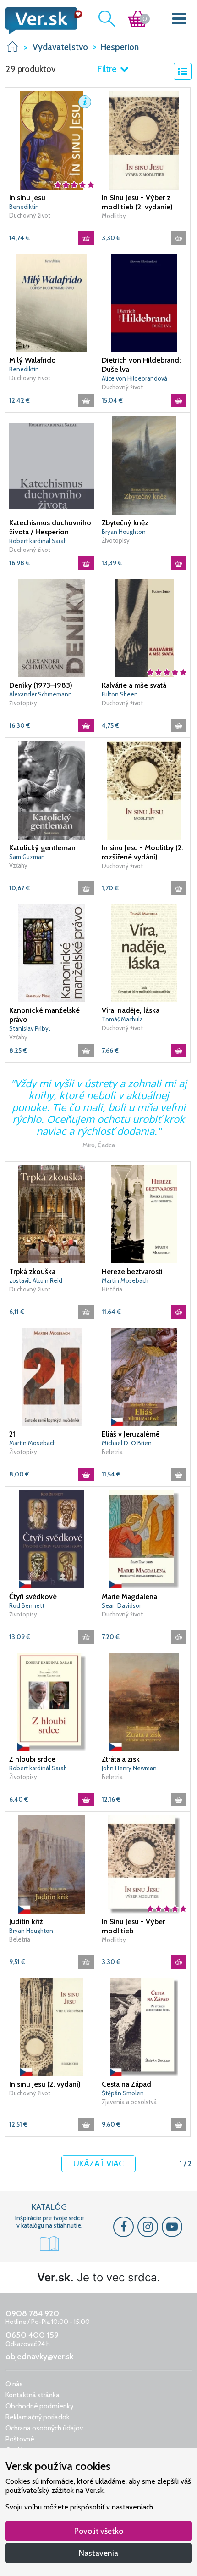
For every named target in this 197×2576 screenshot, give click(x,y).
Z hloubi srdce (32, 1759)
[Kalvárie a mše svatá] (144, 628)
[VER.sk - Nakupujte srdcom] (41, 21)
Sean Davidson (122, 1605)
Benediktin (24, 369)
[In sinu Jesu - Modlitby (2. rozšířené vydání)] (144, 790)
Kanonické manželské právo (44, 1015)
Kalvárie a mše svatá (134, 685)
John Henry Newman (129, 1768)
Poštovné (20, 2439)
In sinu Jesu (27, 198)
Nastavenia (98, 2553)
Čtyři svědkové (33, 1597)
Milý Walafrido (33, 360)
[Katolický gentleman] (52, 790)
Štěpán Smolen (123, 2093)
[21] (52, 1376)
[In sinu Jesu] (52, 140)
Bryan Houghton (124, 532)
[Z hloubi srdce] (52, 1701)
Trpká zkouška (32, 1271)
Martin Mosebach (125, 1280)
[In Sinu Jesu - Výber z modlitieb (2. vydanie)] (144, 140)
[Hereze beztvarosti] (144, 1214)
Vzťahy (18, 865)
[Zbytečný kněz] (144, 465)
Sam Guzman (27, 857)
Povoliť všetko (99, 2531)
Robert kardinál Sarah (38, 541)
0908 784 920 (32, 2313)
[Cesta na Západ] (144, 2026)
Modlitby (114, 216)
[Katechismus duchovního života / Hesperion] (52, 465)
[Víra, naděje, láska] (144, 953)
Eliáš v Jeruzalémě (131, 1434)
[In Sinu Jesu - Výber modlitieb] (144, 1864)
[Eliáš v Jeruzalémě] (144, 1376)
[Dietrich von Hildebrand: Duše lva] (144, 303)
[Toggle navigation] (179, 20)
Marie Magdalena (129, 1597)
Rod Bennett (27, 1605)
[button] (85, 102)
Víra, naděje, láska (131, 1010)
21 (12, 1434)
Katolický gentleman (42, 848)
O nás (14, 2384)
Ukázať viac (98, 2164)
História (112, 1289)
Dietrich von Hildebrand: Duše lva (141, 365)
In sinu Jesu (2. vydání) (45, 2084)
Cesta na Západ (126, 2084)
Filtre (108, 69)
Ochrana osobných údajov (44, 2428)
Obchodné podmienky (40, 2406)
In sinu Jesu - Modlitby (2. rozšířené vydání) (142, 852)
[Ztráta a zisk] (144, 1701)
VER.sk (12, 47)
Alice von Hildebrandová (134, 378)
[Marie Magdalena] (144, 1539)
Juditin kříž (26, 1922)
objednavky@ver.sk (39, 2357)
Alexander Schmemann (41, 694)
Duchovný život (30, 215)
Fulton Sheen (120, 694)
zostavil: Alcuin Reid (36, 1280)
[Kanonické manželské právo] (52, 953)
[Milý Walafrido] (52, 303)
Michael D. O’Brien (127, 1443)
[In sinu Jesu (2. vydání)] (52, 2026)
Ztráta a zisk (121, 1759)
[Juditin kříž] (52, 1864)
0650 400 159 (32, 2335)
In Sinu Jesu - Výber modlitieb (133, 1926)
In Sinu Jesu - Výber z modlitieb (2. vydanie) (137, 202)
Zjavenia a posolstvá (129, 2102)
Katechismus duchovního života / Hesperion (50, 527)
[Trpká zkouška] (52, 1214)
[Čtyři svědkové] (52, 1539)
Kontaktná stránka (33, 2395)
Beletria (112, 1452)
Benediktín (24, 207)
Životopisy (116, 540)
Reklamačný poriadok (38, 2417)
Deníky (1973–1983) (41, 685)
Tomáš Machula (122, 1019)
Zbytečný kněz (125, 523)
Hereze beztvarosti (132, 1271)
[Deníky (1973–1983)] (52, 628)
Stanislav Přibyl (30, 1028)
